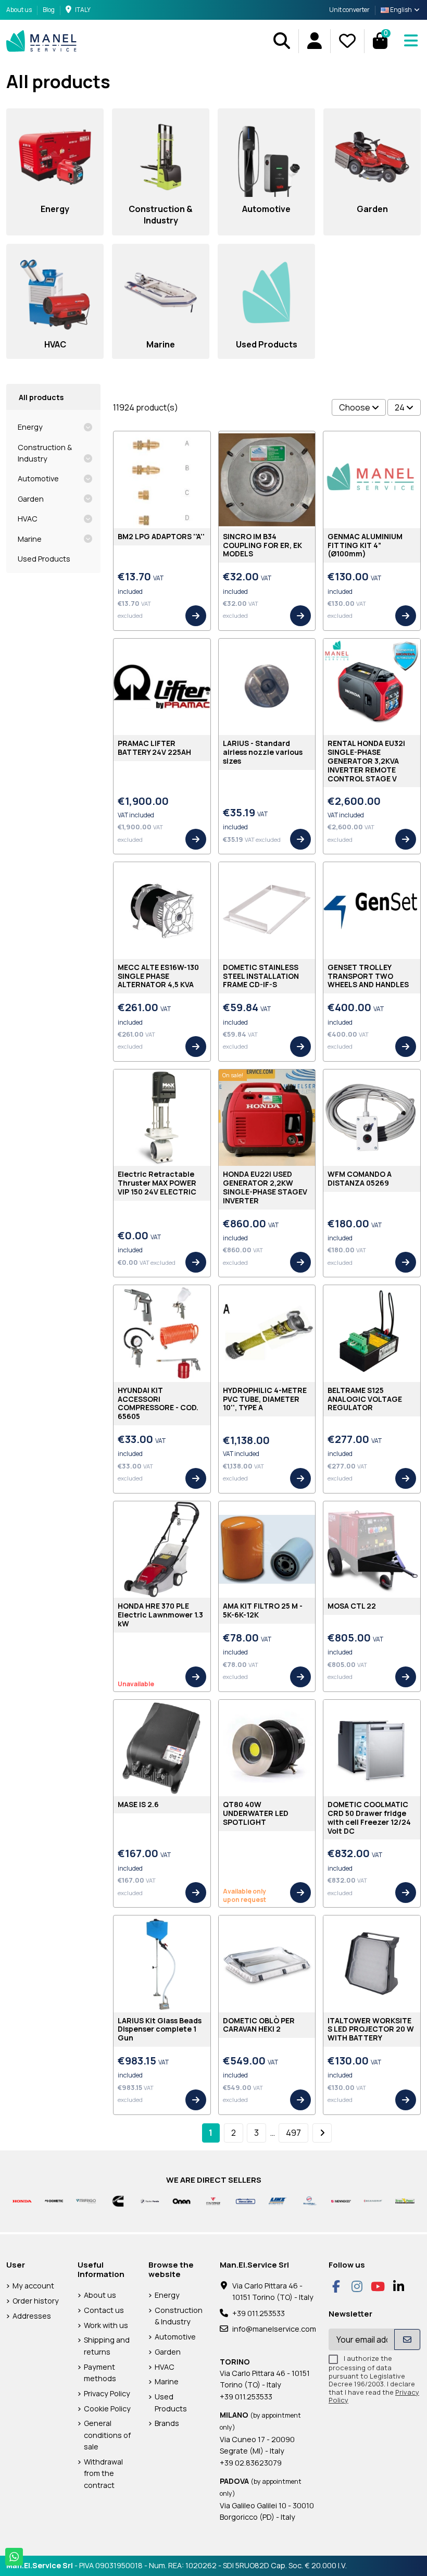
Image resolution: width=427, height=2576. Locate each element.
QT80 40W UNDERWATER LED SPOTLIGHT (256, 1813)
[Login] (314, 41)
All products (41, 397)
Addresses (32, 2316)
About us (20, 10)
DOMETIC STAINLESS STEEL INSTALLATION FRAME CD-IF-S (261, 976)
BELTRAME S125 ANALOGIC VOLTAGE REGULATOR (365, 1399)
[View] (196, 616)
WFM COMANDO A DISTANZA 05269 (360, 1178)
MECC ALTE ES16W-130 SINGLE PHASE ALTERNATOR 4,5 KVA (158, 976)
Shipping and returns (107, 2345)
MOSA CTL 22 (352, 1606)
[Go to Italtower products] (213, 2200)
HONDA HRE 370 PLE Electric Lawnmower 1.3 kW (160, 1615)
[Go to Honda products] (22, 2200)
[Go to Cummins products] (118, 2200)
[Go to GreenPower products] (405, 2200)
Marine (30, 539)
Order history (36, 2301)
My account (33, 2286)
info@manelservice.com (274, 2329)
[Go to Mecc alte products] (246, 2200)
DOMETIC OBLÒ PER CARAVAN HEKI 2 (259, 2025)
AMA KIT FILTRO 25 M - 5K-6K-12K (263, 1610)
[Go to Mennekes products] (341, 2200)
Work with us (106, 2325)
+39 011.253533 (259, 2313)
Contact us (104, 2310)
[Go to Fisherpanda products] (150, 2200)
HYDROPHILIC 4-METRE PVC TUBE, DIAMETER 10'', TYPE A (265, 1399)
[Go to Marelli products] (309, 2200)
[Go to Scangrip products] (373, 2200)
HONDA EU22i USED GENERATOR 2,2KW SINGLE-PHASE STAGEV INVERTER (265, 1187)
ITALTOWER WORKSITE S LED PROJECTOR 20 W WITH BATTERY (371, 2029)
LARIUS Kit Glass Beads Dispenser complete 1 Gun (160, 2029)
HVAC (28, 519)
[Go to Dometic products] (54, 2200)
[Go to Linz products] (277, 2200)
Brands (167, 2423)
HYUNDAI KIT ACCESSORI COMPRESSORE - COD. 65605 (158, 1403)
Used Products (44, 559)
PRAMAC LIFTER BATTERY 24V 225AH (154, 748)
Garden (31, 499)
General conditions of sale (107, 2435)
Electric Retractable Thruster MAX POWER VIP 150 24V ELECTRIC (157, 1183)
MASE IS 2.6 (138, 1804)
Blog (49, 10)
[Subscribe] (407, 2339)
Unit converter (349, 10)
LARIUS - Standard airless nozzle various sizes (263, 752)
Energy (30, 427)
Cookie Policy (107, 2409)
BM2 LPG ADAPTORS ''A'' (161, 536)
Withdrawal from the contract (103, 2473)
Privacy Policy (107, 2393)
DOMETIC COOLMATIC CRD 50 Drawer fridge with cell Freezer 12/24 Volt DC (369, 1817)
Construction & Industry (45, 453)
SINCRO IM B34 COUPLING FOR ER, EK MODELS (262, 545)
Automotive (38, 478)
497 (293, 2133)
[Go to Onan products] (181, 2200)
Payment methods (100, 2373)
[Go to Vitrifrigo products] (86, 2200)
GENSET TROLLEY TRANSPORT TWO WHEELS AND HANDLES (368, 976)
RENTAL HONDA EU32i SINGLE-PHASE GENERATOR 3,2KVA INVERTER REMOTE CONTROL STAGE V (366, 761)
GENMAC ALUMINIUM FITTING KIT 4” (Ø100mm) (365, 545)
